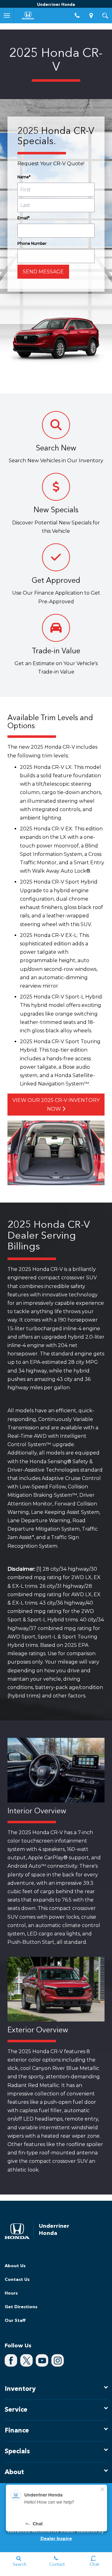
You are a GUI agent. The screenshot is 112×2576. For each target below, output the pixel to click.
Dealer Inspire (56, 2539)
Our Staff (15, 2321)
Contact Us (17, 2280)
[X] (26, 2360)
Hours (11, 2293)
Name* (24, 177)
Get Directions (21, 2307)
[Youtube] (42, 2360)
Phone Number (32, 243)
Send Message (43, 272)
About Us (15, 2266)
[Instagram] (58, 2360)
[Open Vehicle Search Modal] (105, 16)
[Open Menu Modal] (7, 16)
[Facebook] (11, 2360)
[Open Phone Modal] (77, 16)
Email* (23, 218)
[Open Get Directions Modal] (91, 16)
